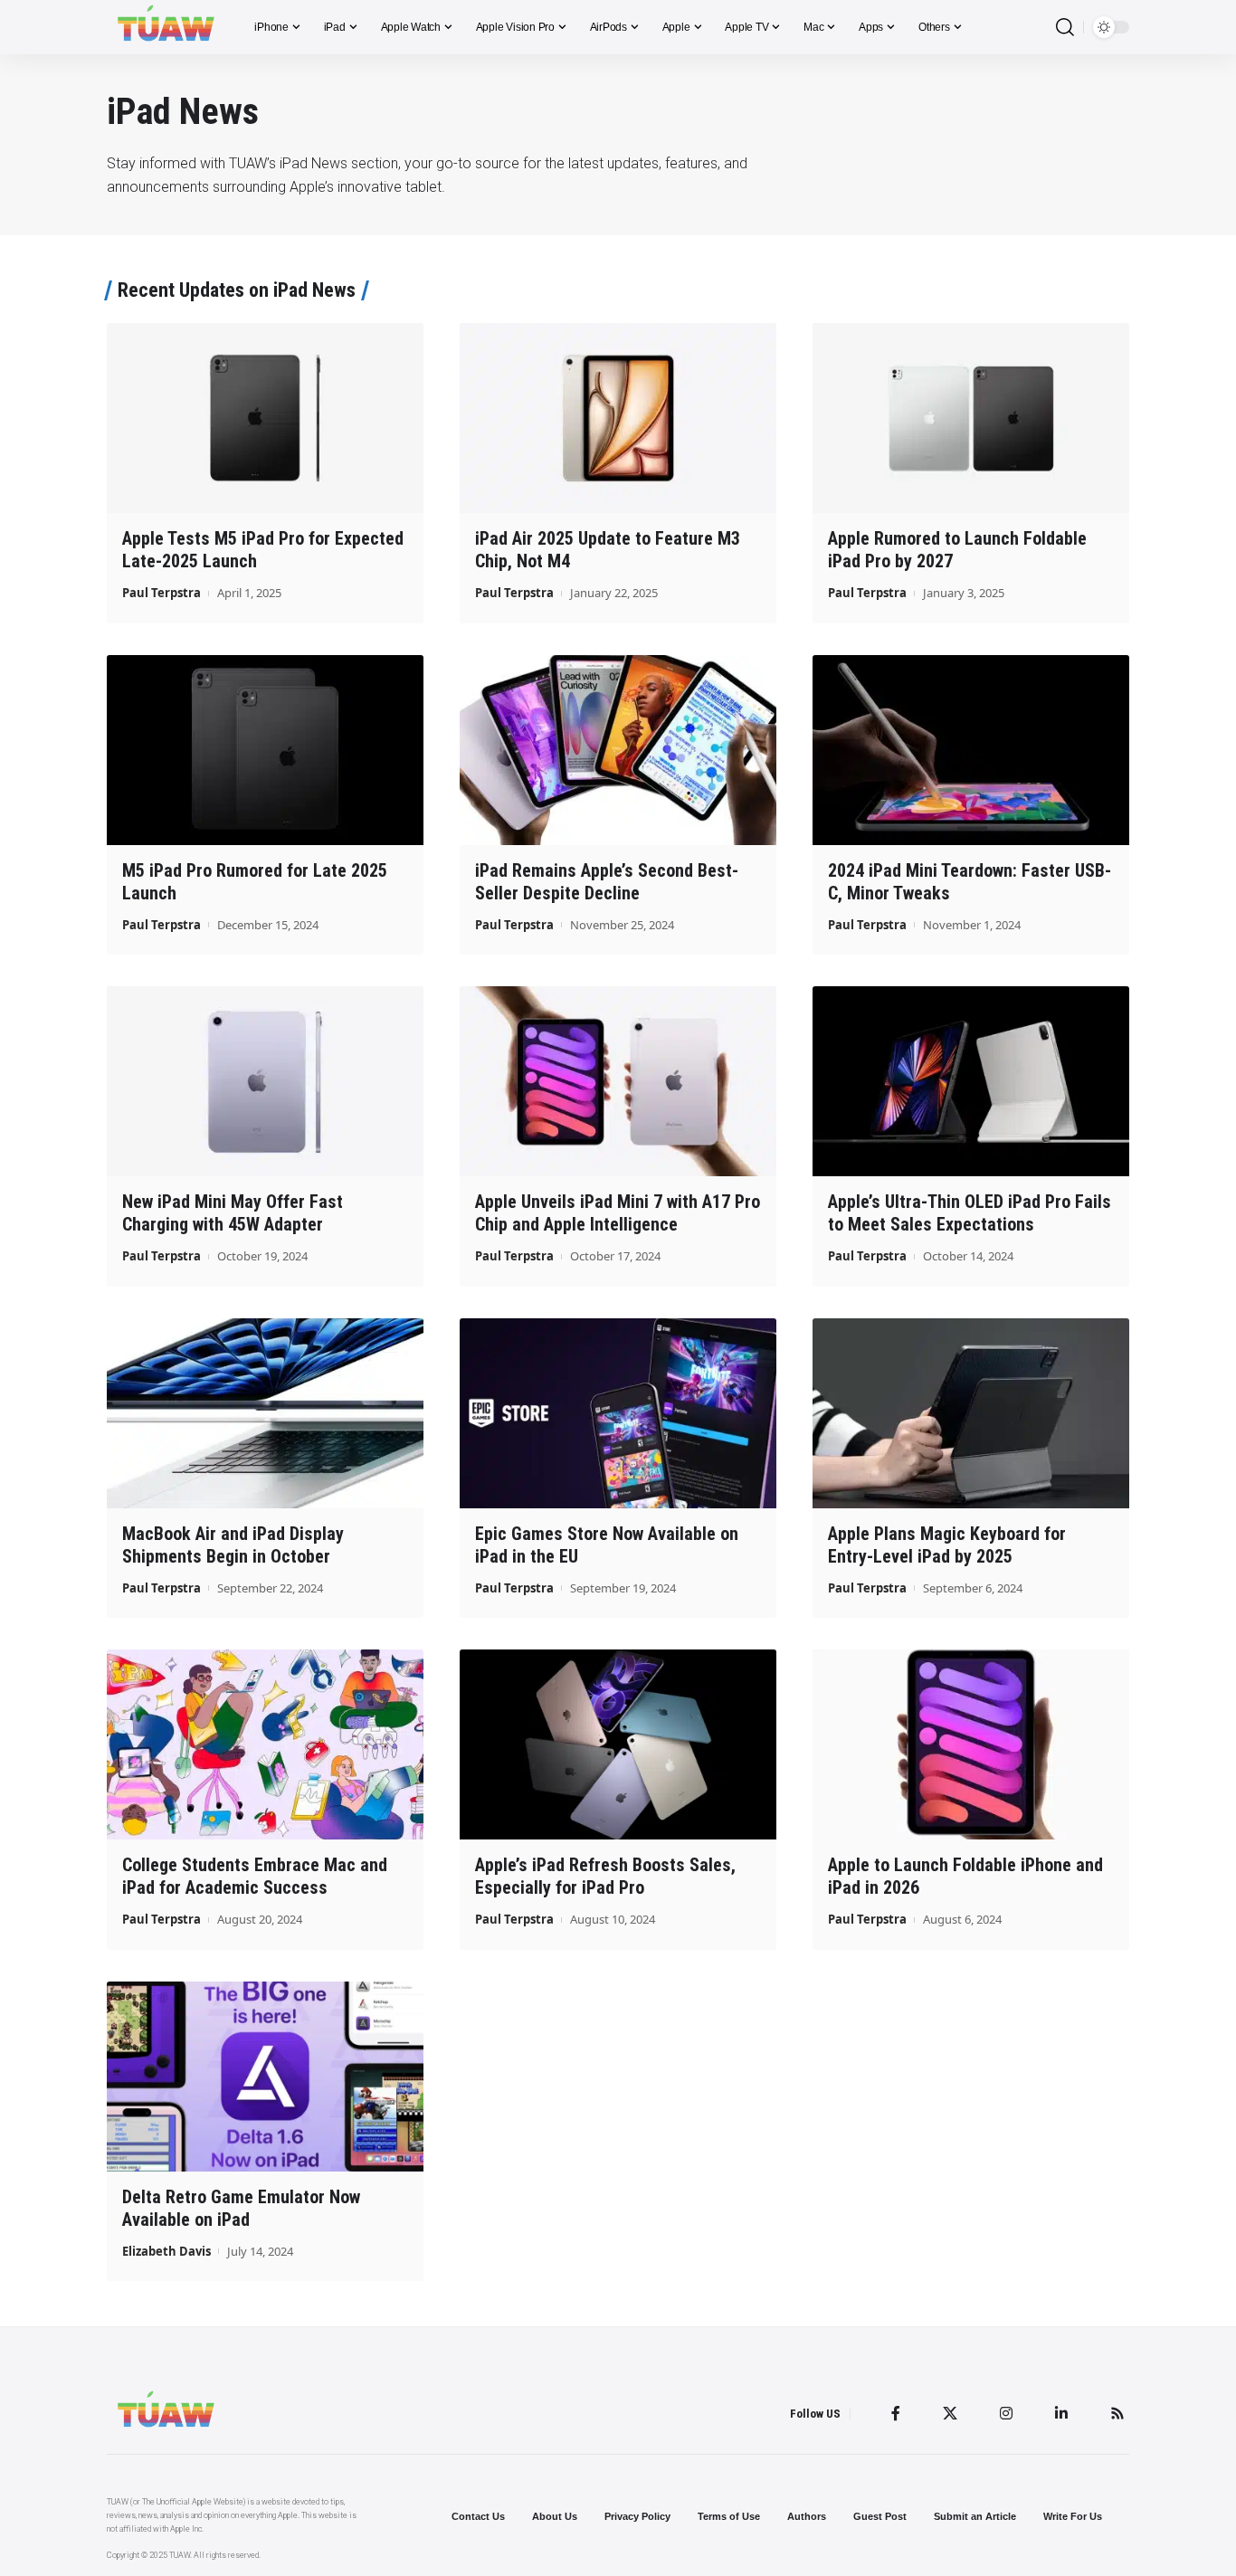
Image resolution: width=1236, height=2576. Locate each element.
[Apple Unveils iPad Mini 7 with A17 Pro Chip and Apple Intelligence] (618, 1081)
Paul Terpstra (162, 593)
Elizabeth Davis (166, 2251)
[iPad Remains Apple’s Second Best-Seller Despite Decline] (618, 750)
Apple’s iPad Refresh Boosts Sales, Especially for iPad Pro (605, 1876)
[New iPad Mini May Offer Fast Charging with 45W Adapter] (265, 1081)
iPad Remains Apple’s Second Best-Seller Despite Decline (607, 882)
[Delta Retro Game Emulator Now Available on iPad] (265, 2077)
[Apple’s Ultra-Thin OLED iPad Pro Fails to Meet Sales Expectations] (971, 1081)
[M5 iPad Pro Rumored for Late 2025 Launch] (265, 750)
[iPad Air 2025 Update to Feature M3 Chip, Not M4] (618, 418)
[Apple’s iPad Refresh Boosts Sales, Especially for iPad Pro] (618, 1744)
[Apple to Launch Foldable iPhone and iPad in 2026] (971, 1744)
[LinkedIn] (1061, 2413)
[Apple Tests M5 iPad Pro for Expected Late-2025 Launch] (265, 418)
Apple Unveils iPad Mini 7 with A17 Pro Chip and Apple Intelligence (618, 1213)
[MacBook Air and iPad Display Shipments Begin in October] (265, 1413)
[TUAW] (166, 27)
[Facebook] (896, 2413)
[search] (1065, 28)
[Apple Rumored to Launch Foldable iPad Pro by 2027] (971, 418)
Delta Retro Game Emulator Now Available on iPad (241, 2208)
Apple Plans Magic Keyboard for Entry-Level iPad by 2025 (947, 1545)
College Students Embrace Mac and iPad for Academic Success (255, 1876)
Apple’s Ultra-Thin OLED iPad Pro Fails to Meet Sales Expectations (970, 1213)
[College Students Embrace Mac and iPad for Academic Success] (265, 1744)
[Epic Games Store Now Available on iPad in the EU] (618, 1413)
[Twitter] (950, 2413)
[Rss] (1117, 2413)
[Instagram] (1006, 2413)
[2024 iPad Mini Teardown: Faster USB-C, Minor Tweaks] (971, 750)
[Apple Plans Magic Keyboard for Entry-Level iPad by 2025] (971, 1413)
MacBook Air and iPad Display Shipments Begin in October (233, 1545)
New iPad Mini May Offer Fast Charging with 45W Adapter (233, 1213)
